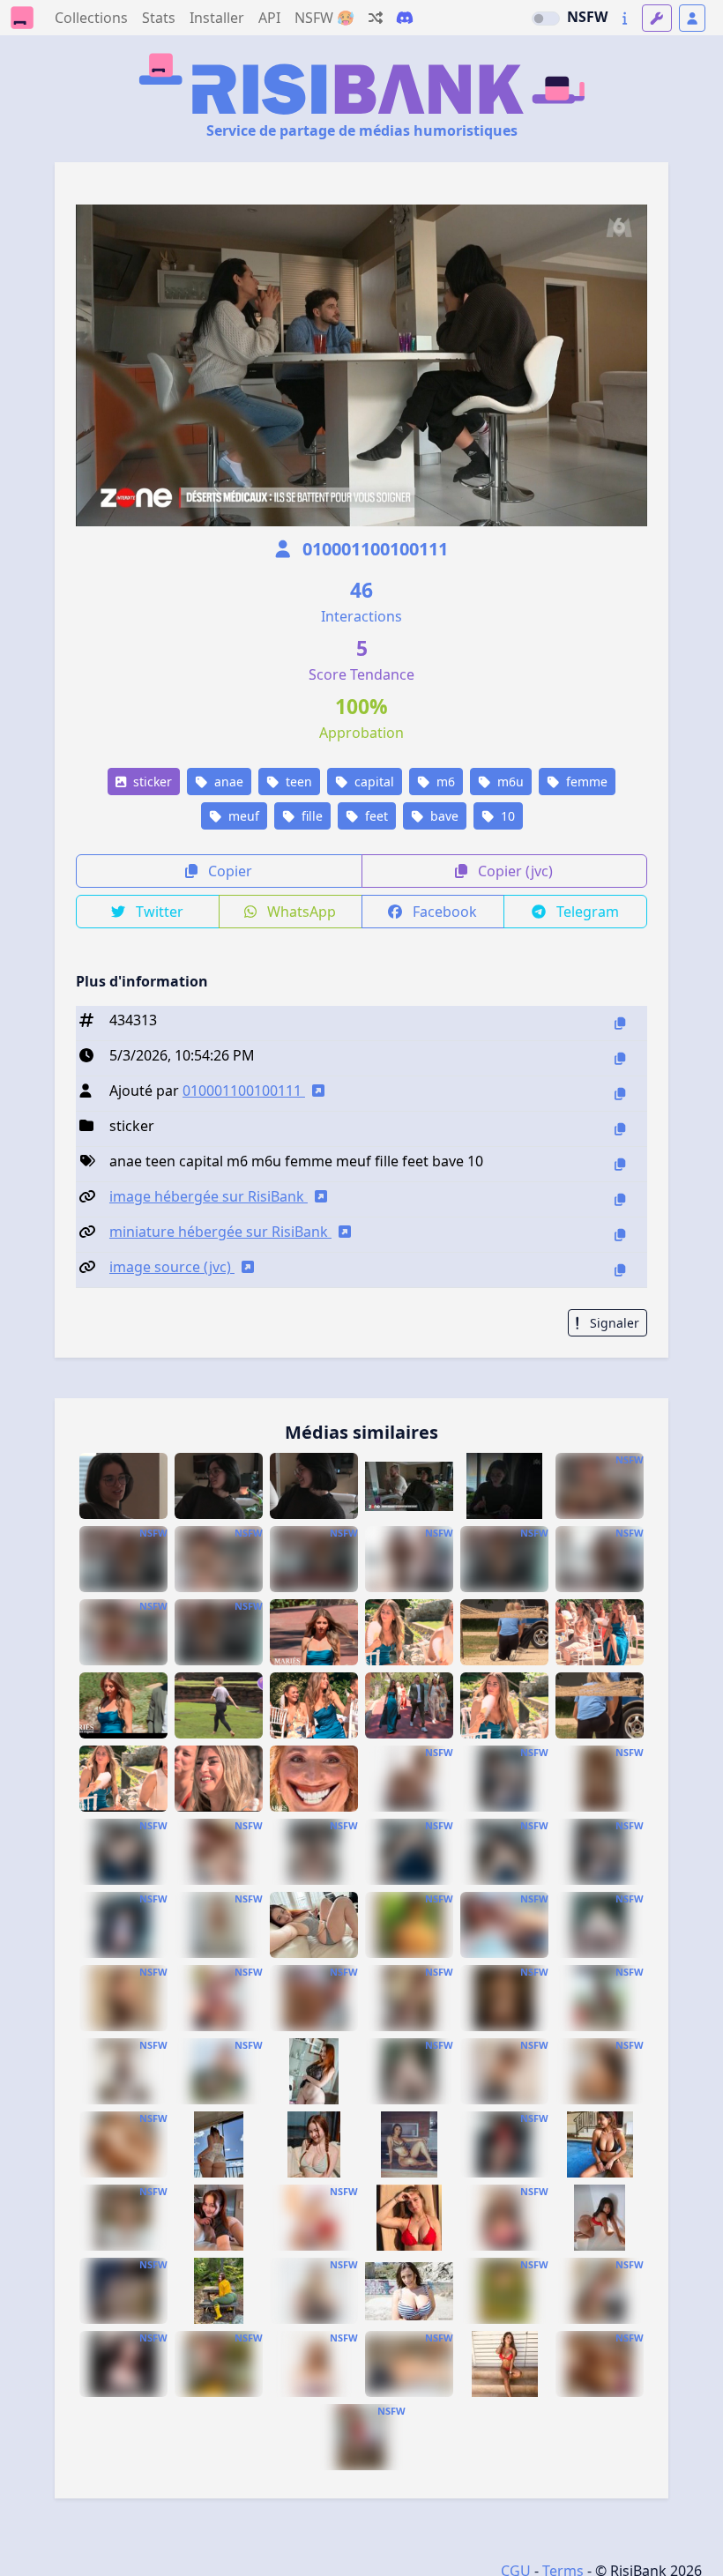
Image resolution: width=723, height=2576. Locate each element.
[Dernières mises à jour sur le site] (625, 18)
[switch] (546, 19)
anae (227, 782)
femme (585, 782)
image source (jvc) (172, 1267)
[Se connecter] (692, 18)
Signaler (613, 1323)
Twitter (158, 912)
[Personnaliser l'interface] (657, 18)
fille (310, 816)
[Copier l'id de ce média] (620, 1023)
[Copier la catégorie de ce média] (620, 1129)
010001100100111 (373, 549)
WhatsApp (300, 912)
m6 (444, 782)
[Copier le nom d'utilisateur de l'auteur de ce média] (620, 1094)
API (269, 18)
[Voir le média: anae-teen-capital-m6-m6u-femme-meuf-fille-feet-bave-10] (123, 1486)
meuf (242, 816)
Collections (91, 18)
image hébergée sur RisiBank (209, 1196)
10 (506, 816)
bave (443, 816)
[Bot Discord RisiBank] (405, 18)
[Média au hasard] (376, 18)
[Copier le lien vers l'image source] (620, 1270)
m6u (509, 782)
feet (375, 816)
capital (373, 782)
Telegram (586, 912)
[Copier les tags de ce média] (620, 1164)
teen (297, 782)
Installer (217, 18)
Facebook (443, 912)
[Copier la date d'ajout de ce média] (620, 1058)
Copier (228, 871)
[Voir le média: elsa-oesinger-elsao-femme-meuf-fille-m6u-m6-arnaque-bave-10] (409, 1925)
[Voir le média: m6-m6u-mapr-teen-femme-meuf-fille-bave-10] (314, 1632)
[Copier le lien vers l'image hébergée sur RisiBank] (620, 1199)
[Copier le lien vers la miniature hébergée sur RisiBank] (620, 1235)
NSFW (587, 17)
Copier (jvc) (514, 871)
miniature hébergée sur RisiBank (220, 1232)
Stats (159, 18)
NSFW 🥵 (324, 18)
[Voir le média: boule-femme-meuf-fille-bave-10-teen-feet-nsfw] (409, 2364)
